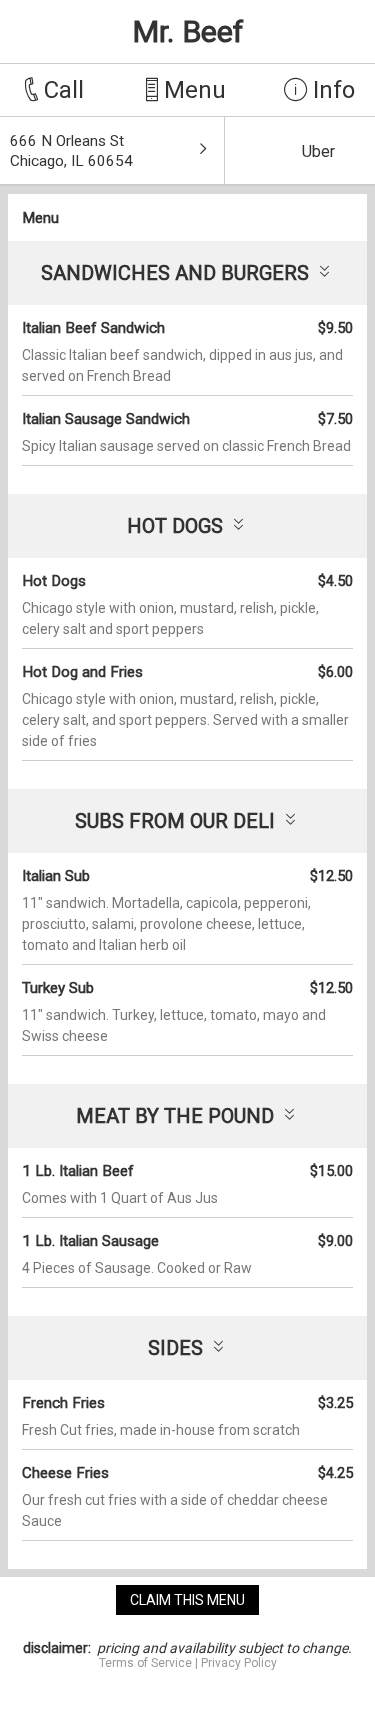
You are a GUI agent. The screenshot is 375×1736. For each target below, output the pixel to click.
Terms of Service (145, 1663)
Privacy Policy (239, 1663)
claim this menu (187, 1600)
